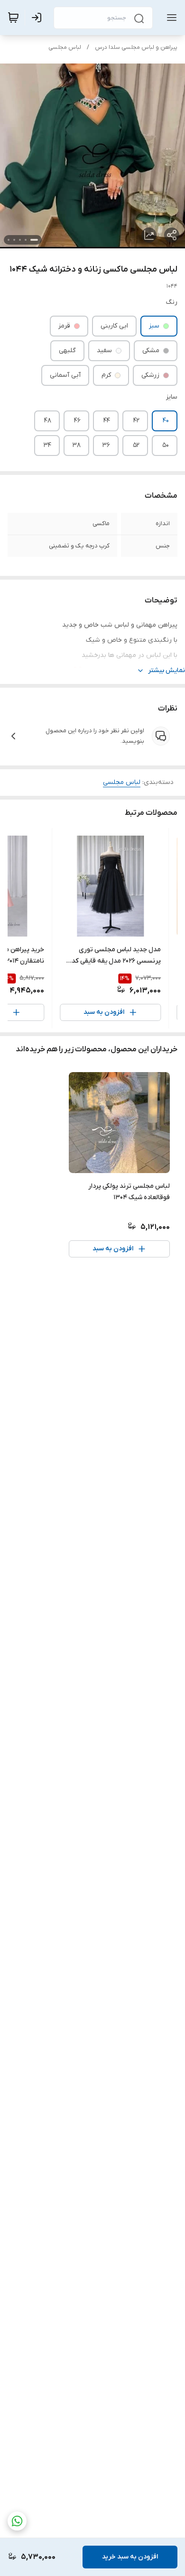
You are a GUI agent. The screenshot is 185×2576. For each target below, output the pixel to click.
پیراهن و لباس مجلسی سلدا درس (136, 47)
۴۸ (48, 421)
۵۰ (166, 445)
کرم (106, 375)
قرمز (64, 326)
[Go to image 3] (20, 240)
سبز (154, 326)
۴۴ (107, 421)
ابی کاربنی (114, 326)
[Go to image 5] (9, 240)
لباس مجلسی (65, 47)
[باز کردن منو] (170, 18)
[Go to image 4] (14, 240)
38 (77, 445)
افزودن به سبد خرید (130, 2557)
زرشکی (150, 375)
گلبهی (67, 350)
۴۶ (77, 421)
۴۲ (136, 421)
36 (106, 445)
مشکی (151, 350)
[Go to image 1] (34, 240)
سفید (104, 350)
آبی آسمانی (65, 375)
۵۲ (136, 445)
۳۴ (47, 445)
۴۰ (166, 421)
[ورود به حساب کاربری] (38, 18)
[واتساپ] (17, 2521)
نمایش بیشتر (166, 670)
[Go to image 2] (26, 240)
